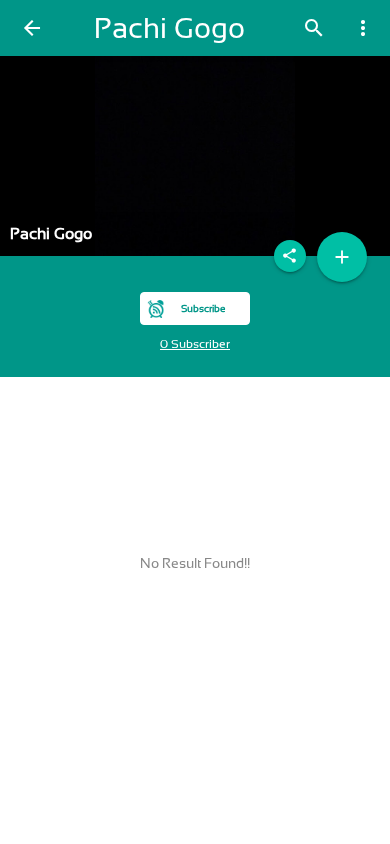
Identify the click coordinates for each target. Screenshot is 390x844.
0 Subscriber (195, 344)
